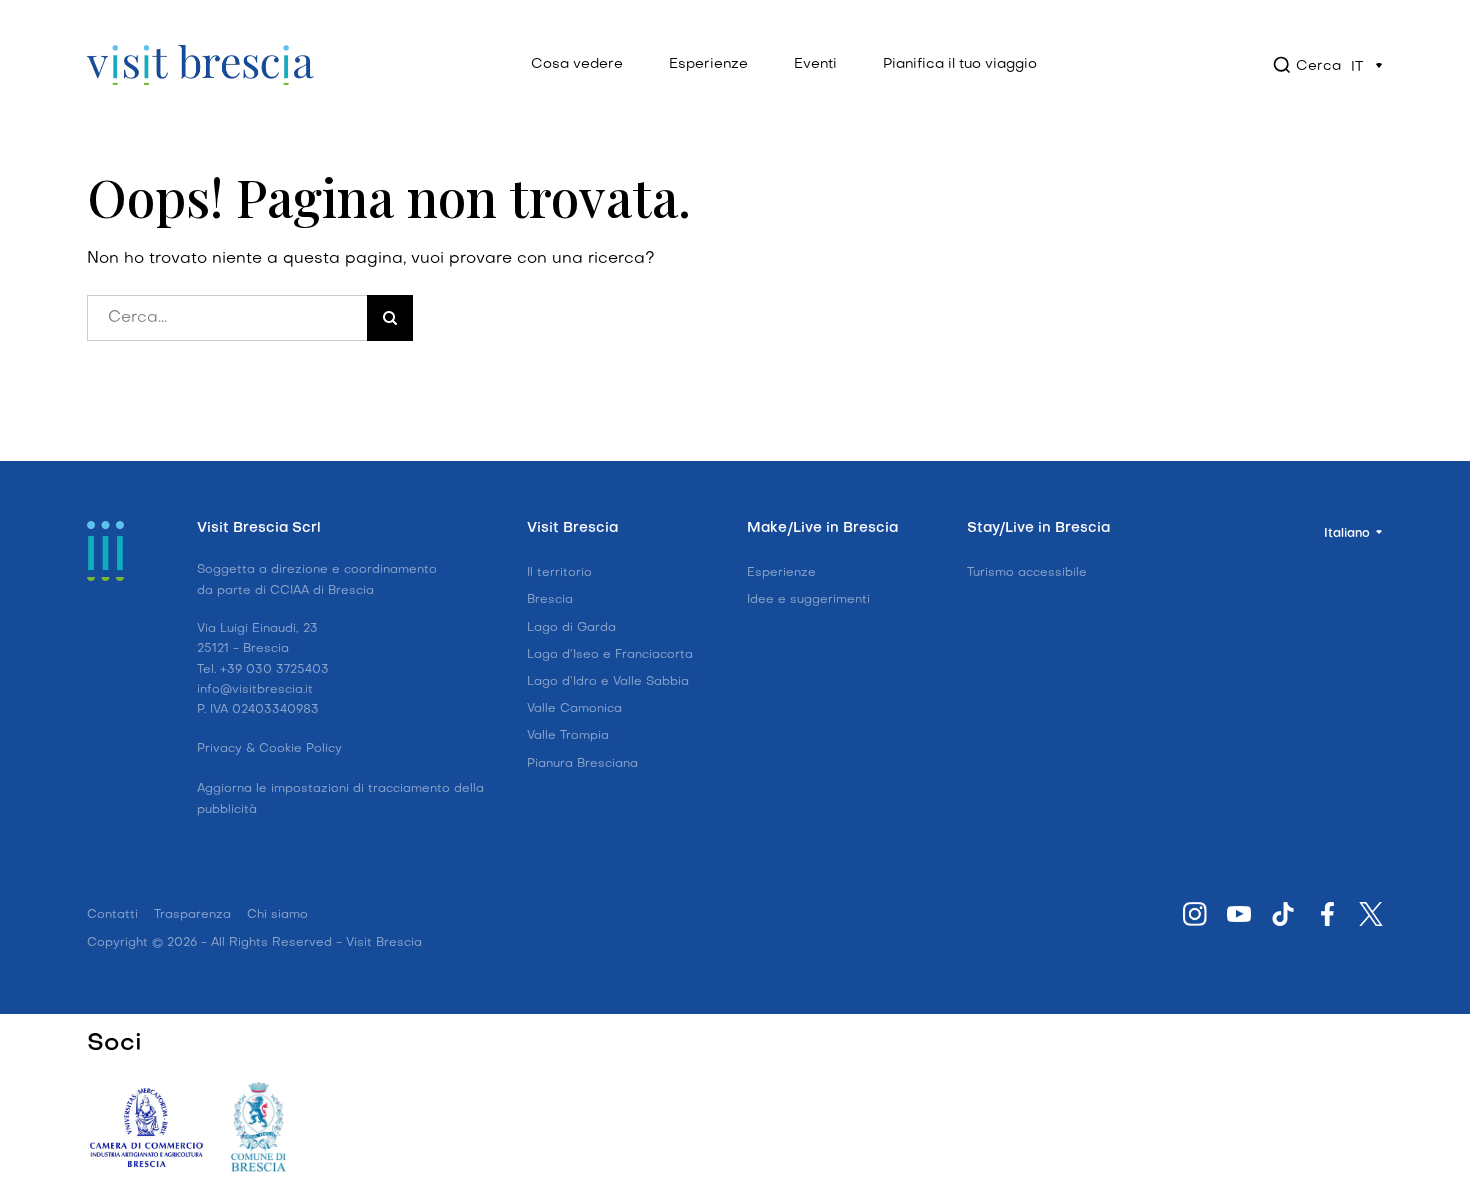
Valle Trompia (568, 736)
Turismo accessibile (1027, 573)
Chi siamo (277, 915)
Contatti (112, 915)
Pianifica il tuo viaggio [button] (960, 64)
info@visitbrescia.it (255, 690)
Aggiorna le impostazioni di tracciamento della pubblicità (340, 799)
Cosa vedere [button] (577, 64)
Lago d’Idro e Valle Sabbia (608, 682)
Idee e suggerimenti (808, 600)
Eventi (815, 64)
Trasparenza (192, 915)
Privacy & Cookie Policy (269, 749)
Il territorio (559, 573)
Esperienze (708, 64)
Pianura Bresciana (582, 764)
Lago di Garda (571, 628)
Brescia (550, 600)
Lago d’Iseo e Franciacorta (610, 655)
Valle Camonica (574, 709)
